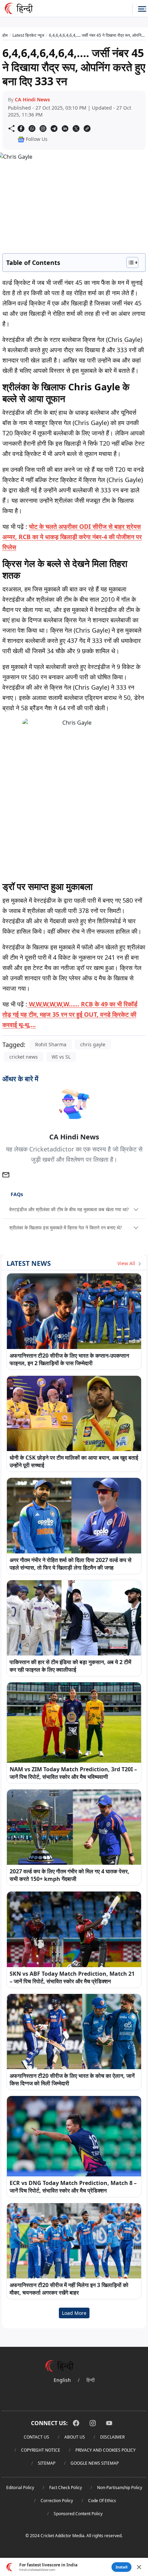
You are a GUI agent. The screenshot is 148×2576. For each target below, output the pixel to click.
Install (121, 2567)
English (62, 2380)
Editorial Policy (20, 2488)
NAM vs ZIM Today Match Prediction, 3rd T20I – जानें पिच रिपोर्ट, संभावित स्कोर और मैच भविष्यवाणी (73, 1773)
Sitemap (47, 2463)
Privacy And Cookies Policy (105, 2450)
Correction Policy (57, 2501)
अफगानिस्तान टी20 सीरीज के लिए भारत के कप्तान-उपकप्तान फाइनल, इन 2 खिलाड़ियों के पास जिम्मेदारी (69, 1359)
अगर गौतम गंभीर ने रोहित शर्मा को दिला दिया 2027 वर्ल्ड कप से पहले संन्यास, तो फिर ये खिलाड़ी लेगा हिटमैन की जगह (71, 1564)
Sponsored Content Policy (78, 2514)
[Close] (139, 2567)
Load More (74, 2313)
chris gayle (93, 1044)
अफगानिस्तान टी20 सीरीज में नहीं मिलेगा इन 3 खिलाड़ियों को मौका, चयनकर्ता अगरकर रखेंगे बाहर (69, 2289)
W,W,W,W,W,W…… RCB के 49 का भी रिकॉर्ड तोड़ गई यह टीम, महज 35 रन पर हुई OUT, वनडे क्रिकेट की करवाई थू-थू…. (70, 1014)
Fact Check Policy (66, 2488)
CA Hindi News (32, 99)
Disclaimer (112, 2437)
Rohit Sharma (51, 1044)
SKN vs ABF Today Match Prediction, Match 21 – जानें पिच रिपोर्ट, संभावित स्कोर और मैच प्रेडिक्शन (72, 1977)
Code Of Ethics (102, 2501)
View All (127, 1263)
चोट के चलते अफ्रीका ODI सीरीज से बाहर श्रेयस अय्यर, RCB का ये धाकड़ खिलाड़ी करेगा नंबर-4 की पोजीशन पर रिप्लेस (72, 537)
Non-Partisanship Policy (120, 2488)
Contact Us (36, 2437)
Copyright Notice (41, 2450)
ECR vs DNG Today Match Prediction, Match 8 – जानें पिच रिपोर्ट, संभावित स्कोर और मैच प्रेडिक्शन (73, 2187)
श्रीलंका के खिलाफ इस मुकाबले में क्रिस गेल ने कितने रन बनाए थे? (66, 1228)
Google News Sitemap (95, 2463)
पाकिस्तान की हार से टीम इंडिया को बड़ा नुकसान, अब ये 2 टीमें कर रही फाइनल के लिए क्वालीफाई (70, 1666)
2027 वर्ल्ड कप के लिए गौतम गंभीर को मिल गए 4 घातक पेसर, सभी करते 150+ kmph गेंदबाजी (70, 1875)
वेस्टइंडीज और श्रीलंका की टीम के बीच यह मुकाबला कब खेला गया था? (69, 1209)
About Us (75, 2437)
